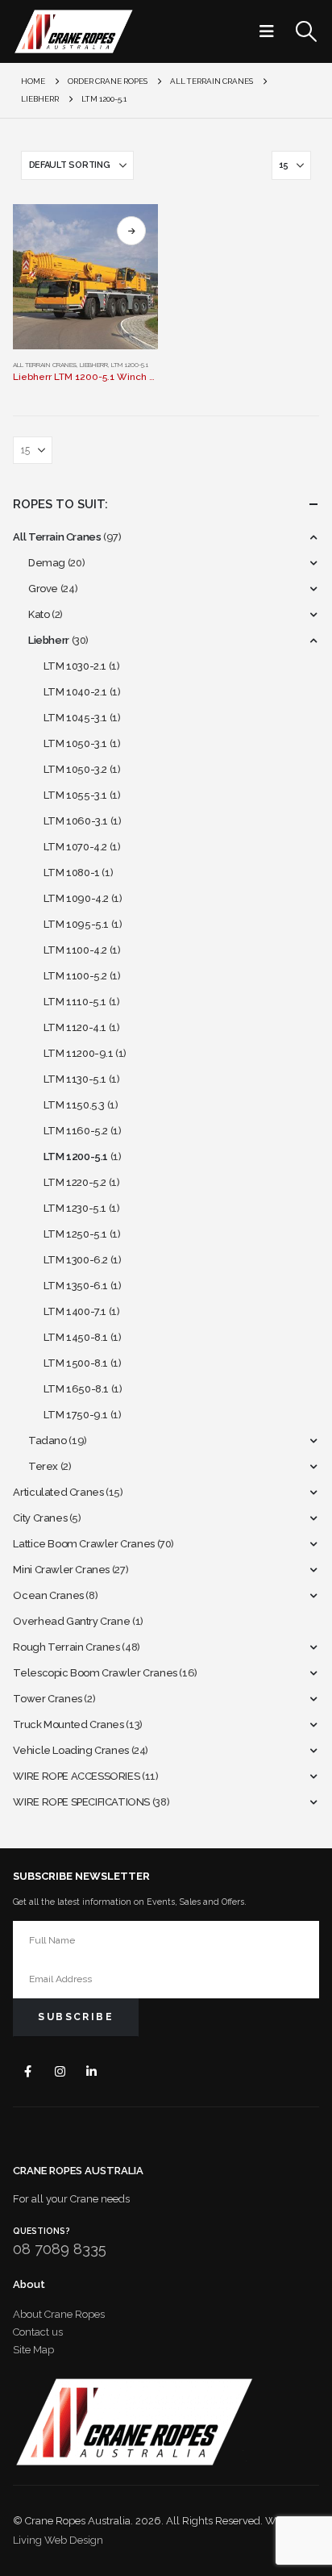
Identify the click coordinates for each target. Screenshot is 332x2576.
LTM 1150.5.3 (74, 1105)
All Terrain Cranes (45, 365)
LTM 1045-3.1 (75, 718)
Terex (43, 1466)
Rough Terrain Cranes (66, 1647)
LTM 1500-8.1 (76, 1363)
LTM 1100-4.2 (75, 950)
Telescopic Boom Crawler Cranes (95, 1673)
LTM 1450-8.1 (76, 1337)
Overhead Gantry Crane (71, 1621)
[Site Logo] (73, 31)
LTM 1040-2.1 (75, 692)
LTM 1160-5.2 (76, 1131)
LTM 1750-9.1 (76, 1415)
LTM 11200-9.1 (79, 1053)
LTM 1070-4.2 (75, 847)
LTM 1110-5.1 (75, 1002)
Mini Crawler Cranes (61, 1570)
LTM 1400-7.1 (75, 1311)
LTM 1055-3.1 (75, 795)
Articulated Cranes (58, 1492)
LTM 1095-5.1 (76, 924)
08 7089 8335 (60, 2249)
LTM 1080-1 (72, 873)
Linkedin (91, 2071)
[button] (272, 31)
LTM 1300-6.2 (76, 1260)
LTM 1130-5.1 (75, 1079)
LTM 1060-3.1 (76, 821)
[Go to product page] (85, 277)
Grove (43, 589)
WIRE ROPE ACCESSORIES (76, 1776)
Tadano (48, 1440)
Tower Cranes (47, 1699)
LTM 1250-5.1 (75, 1234)
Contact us (38, 2332)
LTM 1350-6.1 (76, 1286)
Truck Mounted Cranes (68, 1724)
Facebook (28, 2071)
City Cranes (40, 1518)
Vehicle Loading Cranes (71, 1750)
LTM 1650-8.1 (76, 1389)
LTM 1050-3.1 (75, 743)
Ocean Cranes (48, 1595)
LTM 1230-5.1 (75, 1208)
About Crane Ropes (59, 2314)
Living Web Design (58, 2540)
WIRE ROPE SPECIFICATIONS (81, 1802)
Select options (131, 231)
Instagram (60, 2071)
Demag (47, 563)
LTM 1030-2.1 (75, 666)
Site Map (33, 2350)
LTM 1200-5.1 (130, 365)
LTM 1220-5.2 (75, 1182)
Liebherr (94, 365)
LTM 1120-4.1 (75, 1027)
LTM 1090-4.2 (76, 898)
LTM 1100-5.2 (75, 976)
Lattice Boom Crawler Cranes (83, 1544)
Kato (39, 614)
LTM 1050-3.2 (75, 769)
